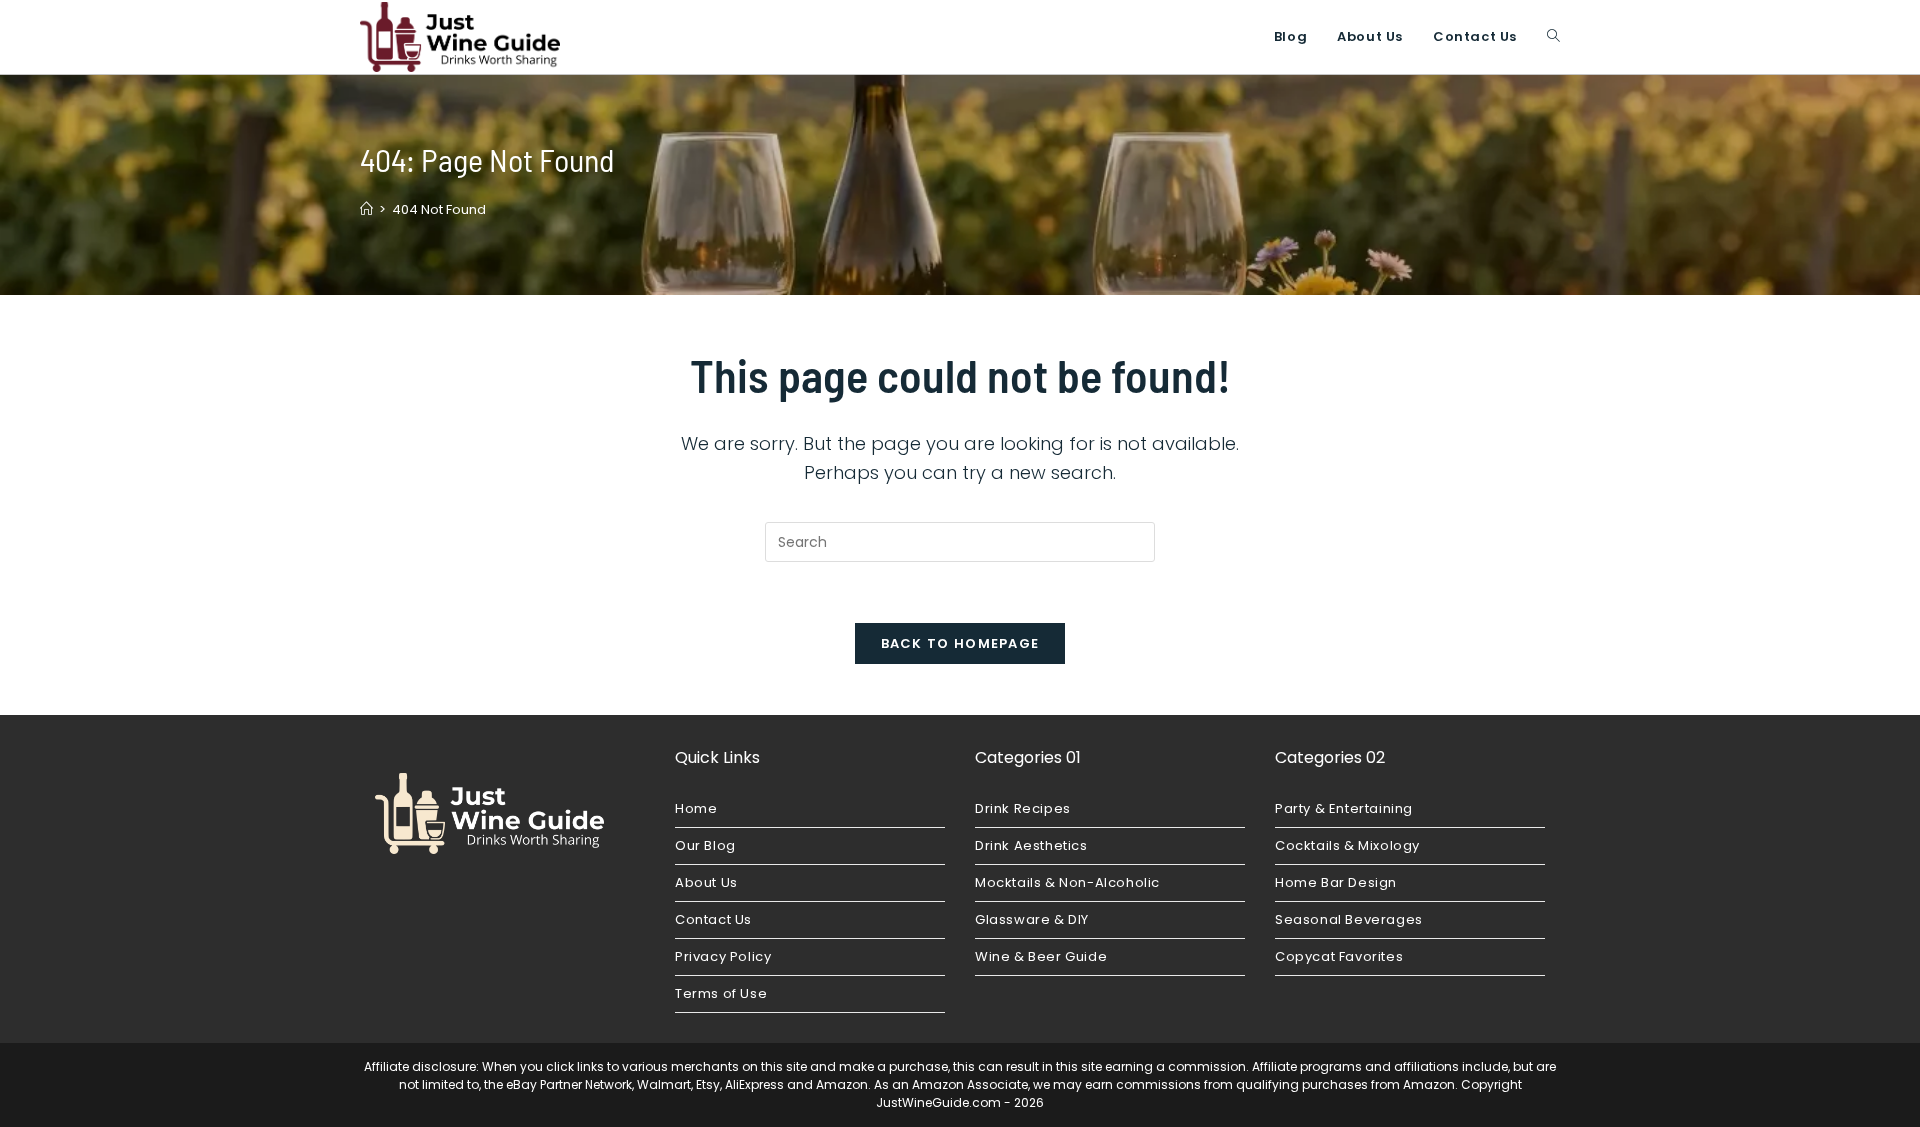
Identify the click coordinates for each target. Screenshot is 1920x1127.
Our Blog (705, 845)
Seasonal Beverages (1349, 919)
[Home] (366, 209)
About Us (706, 882)
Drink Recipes (1023, 808)
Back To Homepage (960, 643)
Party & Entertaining (1344, 808)
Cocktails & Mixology (1347, 845)
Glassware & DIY (1032, 919)
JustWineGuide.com (938, 1102)
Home (696, 808)
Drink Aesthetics (1031, 845)
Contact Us (713, 919)
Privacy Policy (723, 956)
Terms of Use (721, 993)
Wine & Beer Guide (1041, 956)
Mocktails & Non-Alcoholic (1067, 882)
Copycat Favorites (1339, 956)
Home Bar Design (1336, 882)
